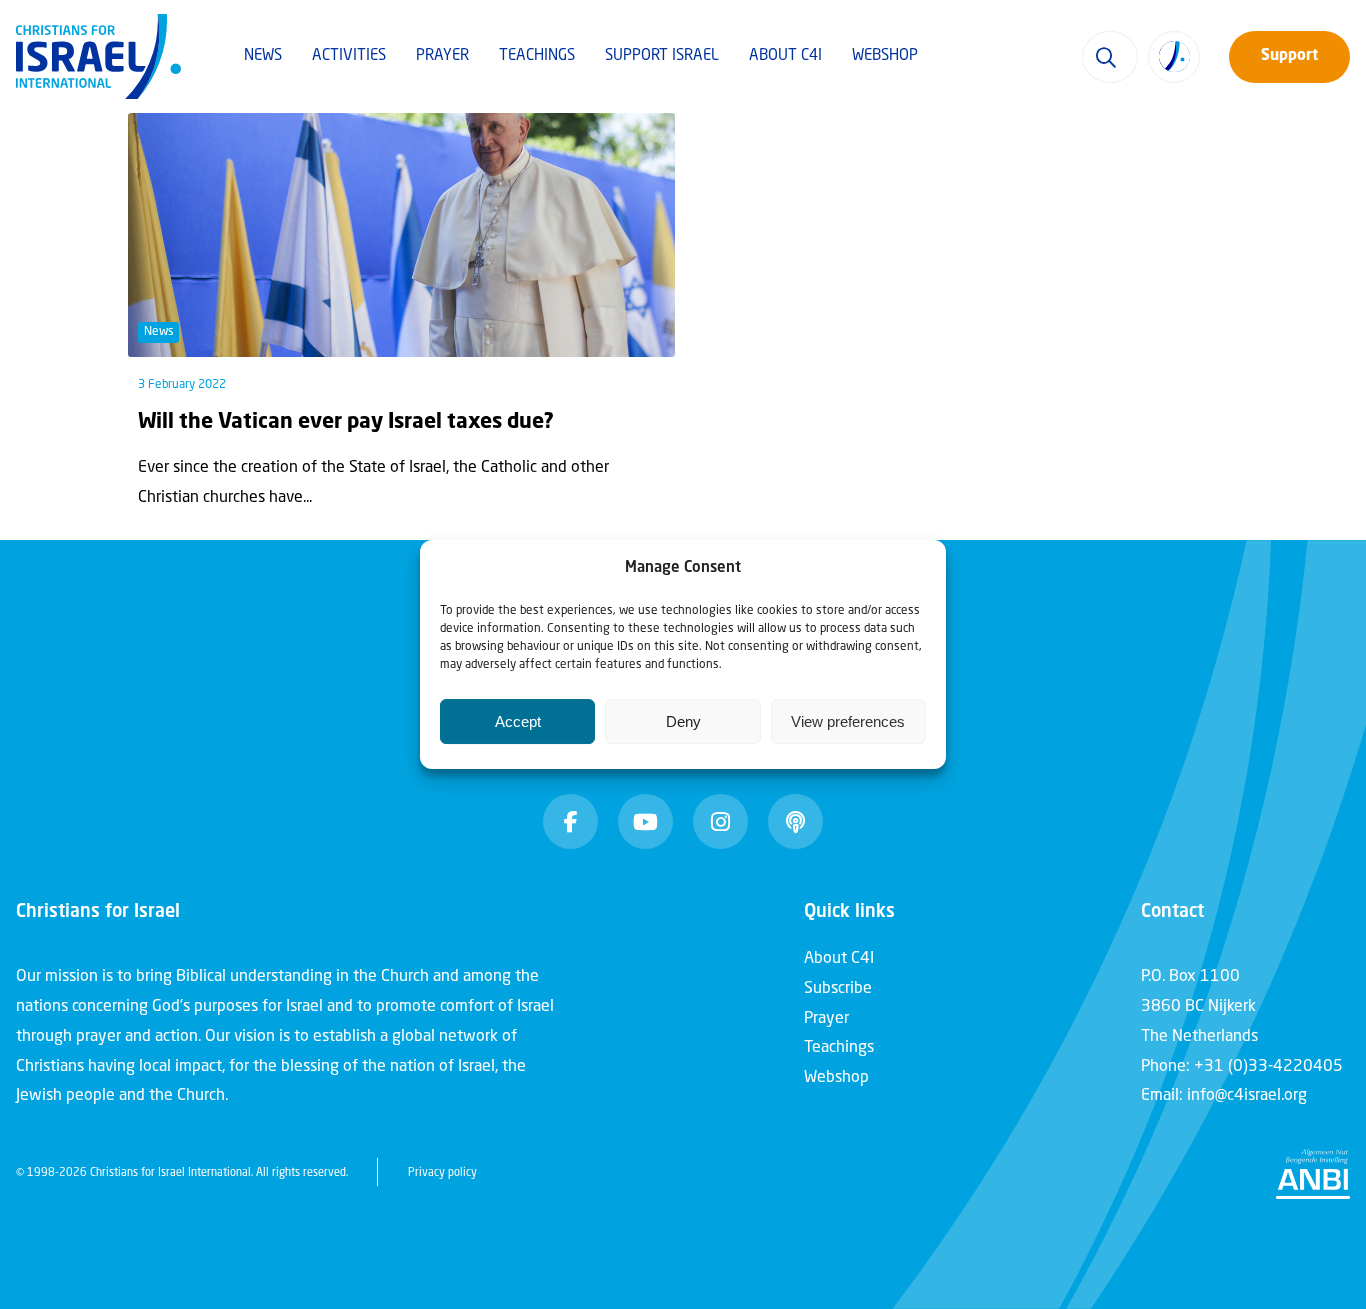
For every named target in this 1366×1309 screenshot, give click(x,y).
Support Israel (662, 56)
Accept (518, 721)
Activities (349, 56)
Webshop (885, 56)
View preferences (848, 721)
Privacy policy (442, 1173)
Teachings (537, 56)
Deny (683, 721)
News (263, 56)
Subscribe (838, 989)
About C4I (785, 56)
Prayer (442, 56)
